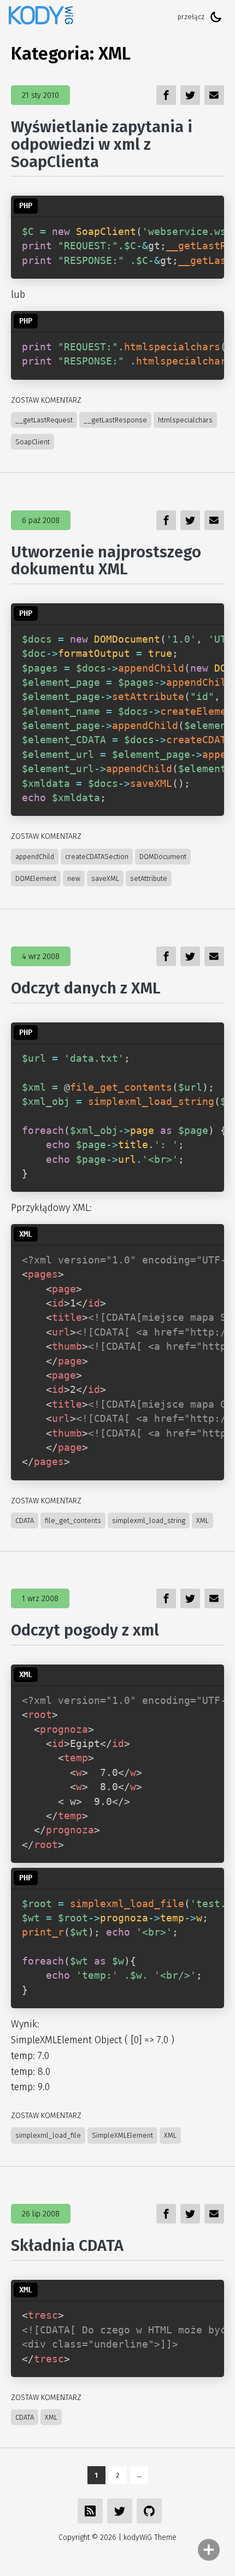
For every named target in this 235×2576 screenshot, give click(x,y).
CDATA (25, 1521)
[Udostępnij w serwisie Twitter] (120, 2511)
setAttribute (149, 878)
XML (202, 1521)
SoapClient (33, 442)
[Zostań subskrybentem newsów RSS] (90, 2511)
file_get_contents (73, 1521)
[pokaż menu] (209, 2550)
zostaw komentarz (46, 400)
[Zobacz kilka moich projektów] (149, 2511)
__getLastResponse (115, 420)
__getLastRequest (44, 420)
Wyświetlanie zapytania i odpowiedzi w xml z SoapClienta (102, 144)
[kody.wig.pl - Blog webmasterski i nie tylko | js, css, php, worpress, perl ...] (41, 17)
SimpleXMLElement (122, 2135)
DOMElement (36, 878)
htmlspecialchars (185, 420)
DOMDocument (163, 857)
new (74, 878)
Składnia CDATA (67, 2246)
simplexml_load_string (149, 1521)
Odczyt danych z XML (86, 988)
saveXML (105, 878)
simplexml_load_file (48, 2135)
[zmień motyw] (216, 17)
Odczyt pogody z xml (85, 1630)
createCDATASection (97, 857)
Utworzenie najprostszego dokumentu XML (106, 561)
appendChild (35, 857)
